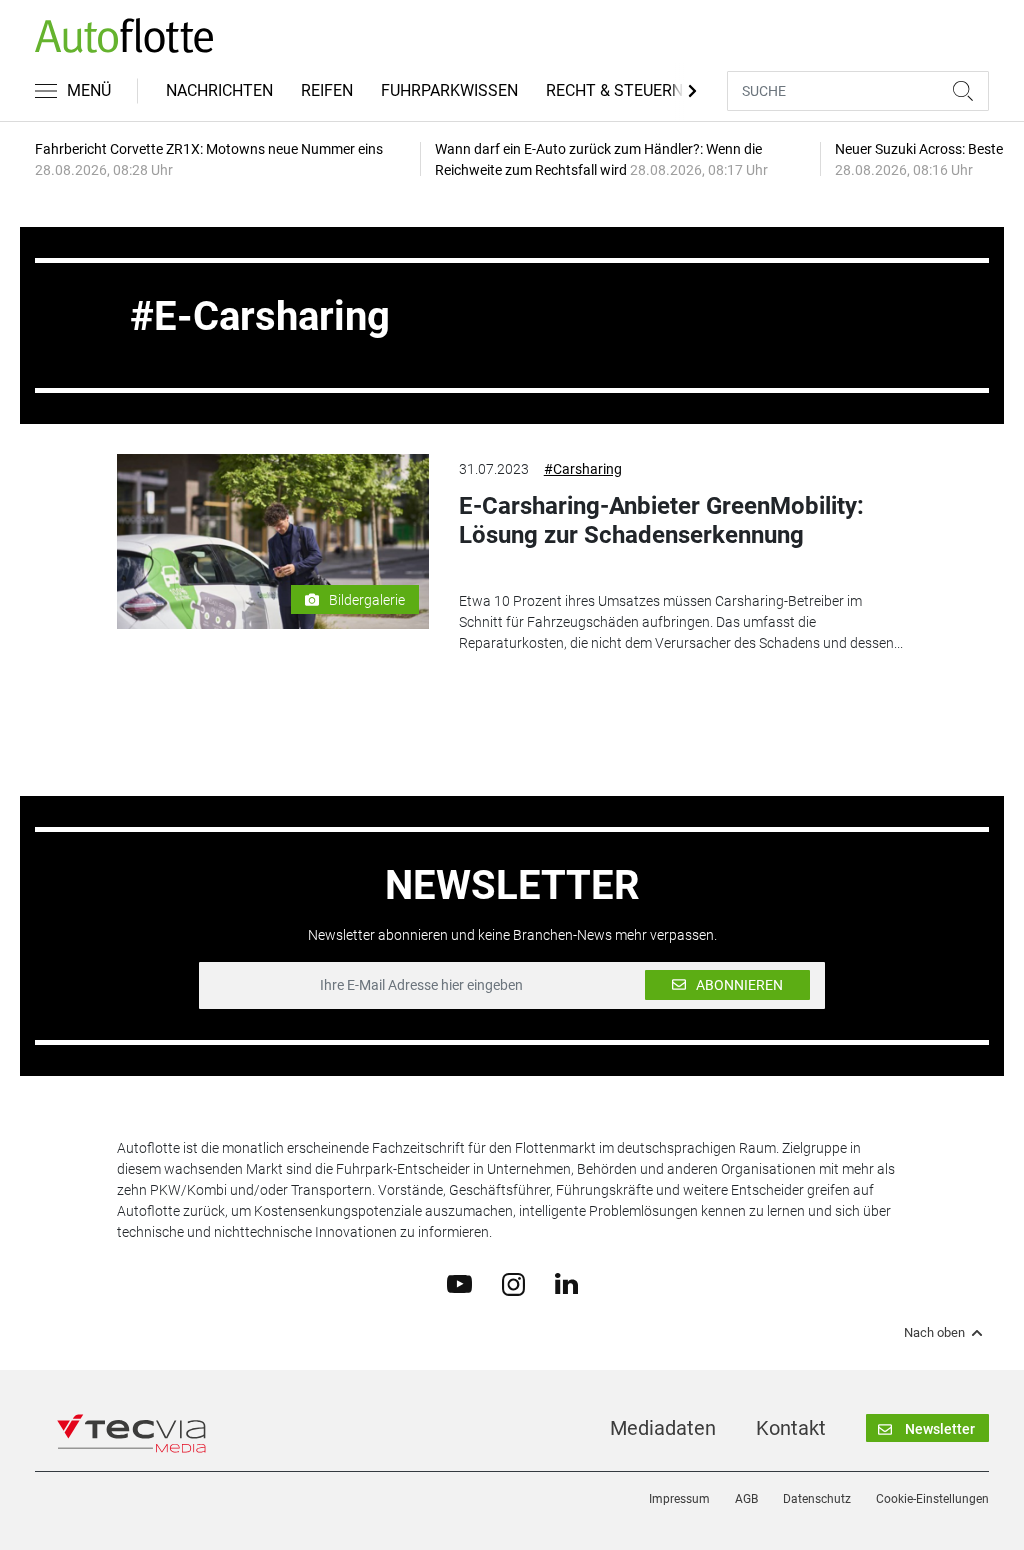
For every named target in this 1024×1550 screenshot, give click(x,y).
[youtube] (459, 1283)
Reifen (327, 90)
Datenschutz (817, 1499)
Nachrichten (219, 90)
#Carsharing (583, 469)
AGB (746, 1499)
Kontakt (791, 1428)
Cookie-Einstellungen (932, 1499)
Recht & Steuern (614, 90)
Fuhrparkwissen (449, 90)
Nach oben (934, 1333)
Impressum (679, 1499)
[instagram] (513, 1283)
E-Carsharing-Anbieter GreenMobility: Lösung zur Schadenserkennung (661, 520)
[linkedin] (566, 1283)
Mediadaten (663, 1428)
